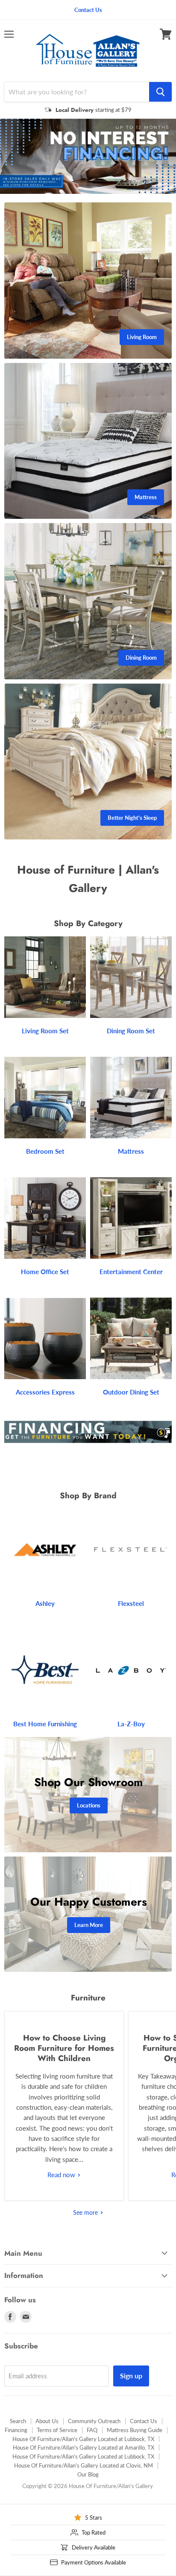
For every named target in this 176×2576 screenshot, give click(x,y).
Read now (62, 2174)
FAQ (92, 2429)
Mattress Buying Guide (135, 2429)
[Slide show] (88, 156)
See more (86, 2211)
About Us (47, 2420)
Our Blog (88, 2474)
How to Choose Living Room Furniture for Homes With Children (64, 2047)
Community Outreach (94, 2420)
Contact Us (144, 2420)
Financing (16, 2429)
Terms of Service (57, 2429)
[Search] (160, 92)
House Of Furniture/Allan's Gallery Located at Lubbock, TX (83, 2438)
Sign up (131, 2375)
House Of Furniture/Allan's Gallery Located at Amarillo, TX (84, 2447)
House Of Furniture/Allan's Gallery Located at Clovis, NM (84, 2465)
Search (18, 2420)
